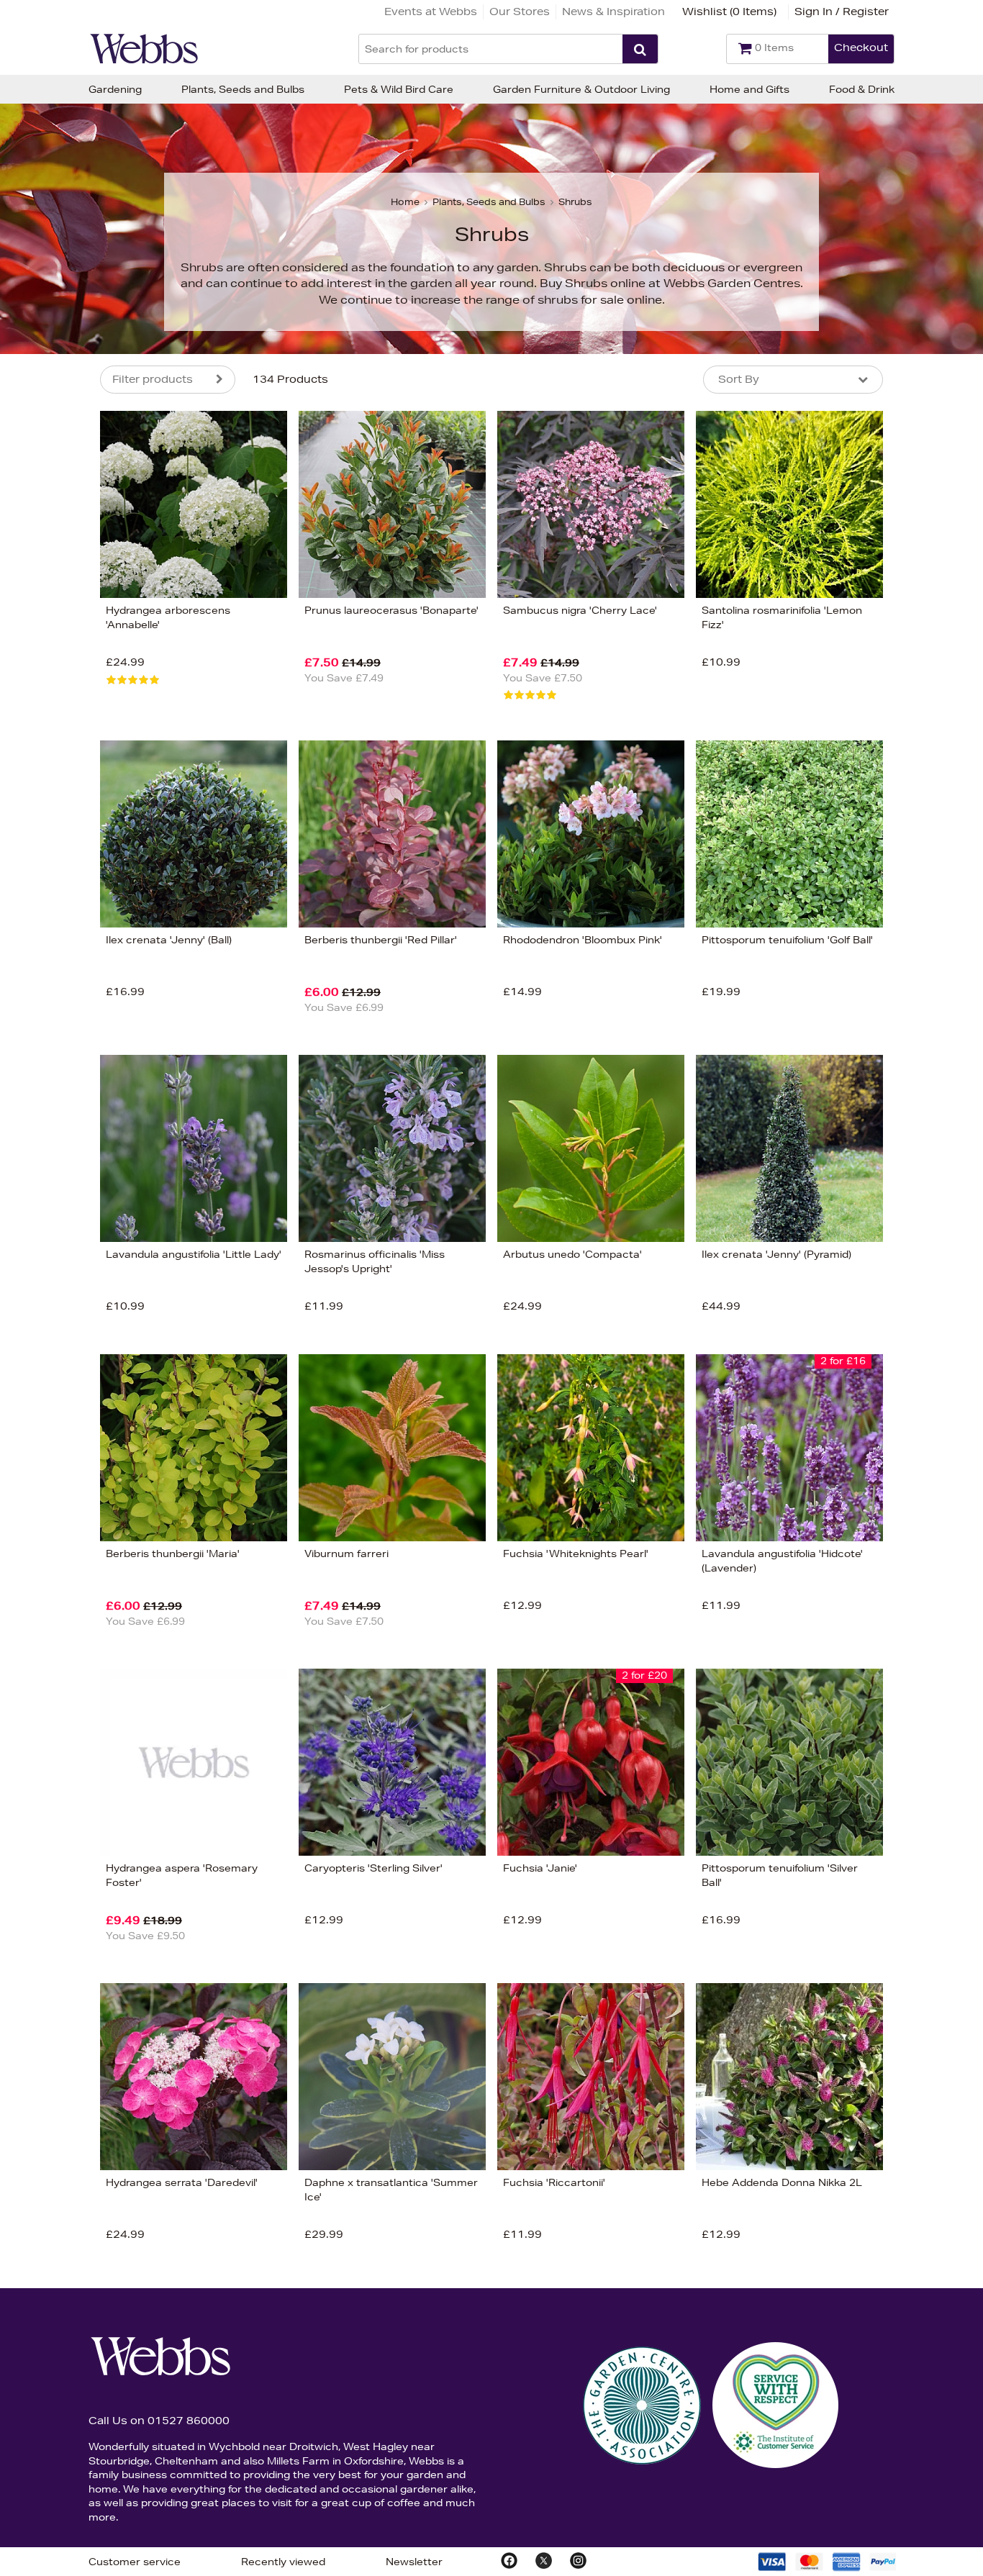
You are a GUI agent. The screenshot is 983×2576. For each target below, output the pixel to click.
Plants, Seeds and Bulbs (243, 89)
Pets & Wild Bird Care (399, 89)
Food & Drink (862, 89)
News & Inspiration (613, 12)
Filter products (153, 379)
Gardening (115, 89)
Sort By (739, 379)
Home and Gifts (749, 89)
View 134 (40, 844)
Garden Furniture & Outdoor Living (581, 89)
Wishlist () (729, 12)
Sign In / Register (842, 12)
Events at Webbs (431, 12)
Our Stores (520, 12)
